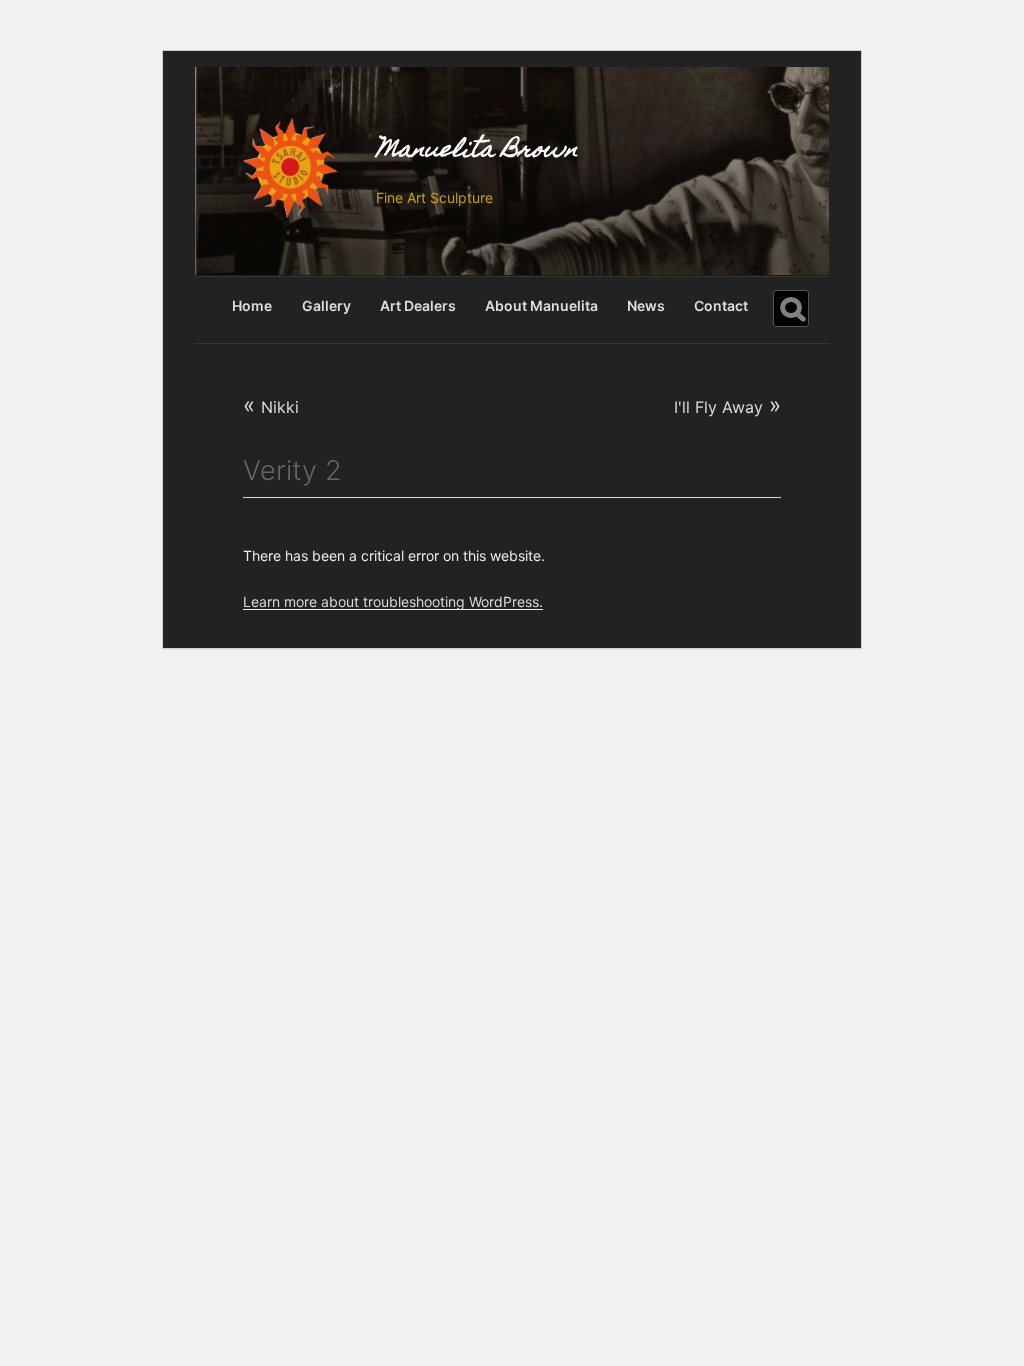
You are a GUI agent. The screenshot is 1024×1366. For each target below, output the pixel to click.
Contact (721, 305)
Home (252, 305)
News (646, 305)
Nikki (271, 407)
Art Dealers (418, 305)
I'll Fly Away (727, 404)
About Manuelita (541, 305)
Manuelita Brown (477, 151)
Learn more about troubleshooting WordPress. (393, 601)
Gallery (326, 305)
